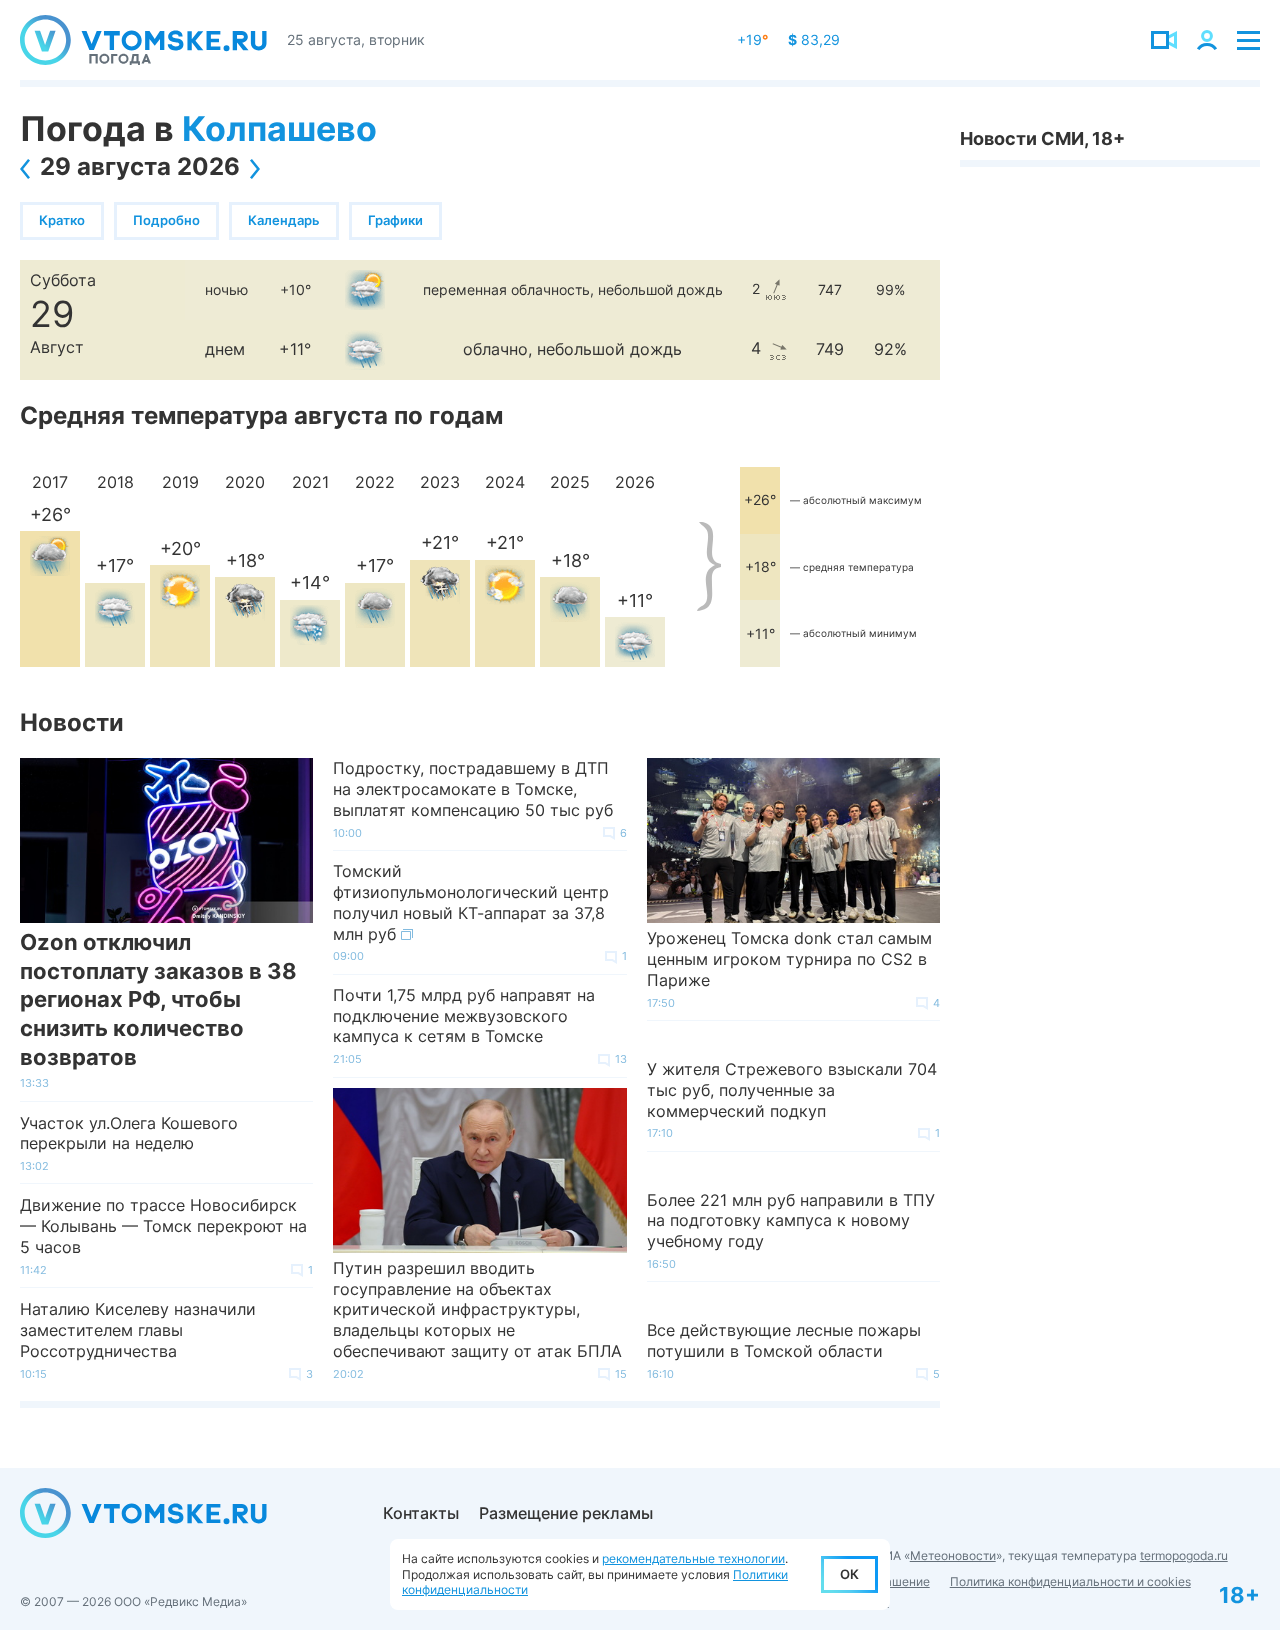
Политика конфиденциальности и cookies (1070, 1581)
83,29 (814, 39)
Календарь (284, 220)
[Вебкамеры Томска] (1164, 40)
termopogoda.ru (1184, 1555)
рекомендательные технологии (693, 1558)
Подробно (166, 220)
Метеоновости (953, 1555)
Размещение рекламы (566, 1513)
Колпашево (279, 128)
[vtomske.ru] (143, 40)
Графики (395, 220)
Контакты (421, 1513)
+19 (752, 39)
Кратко (62, 220)
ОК (849, 1574)
